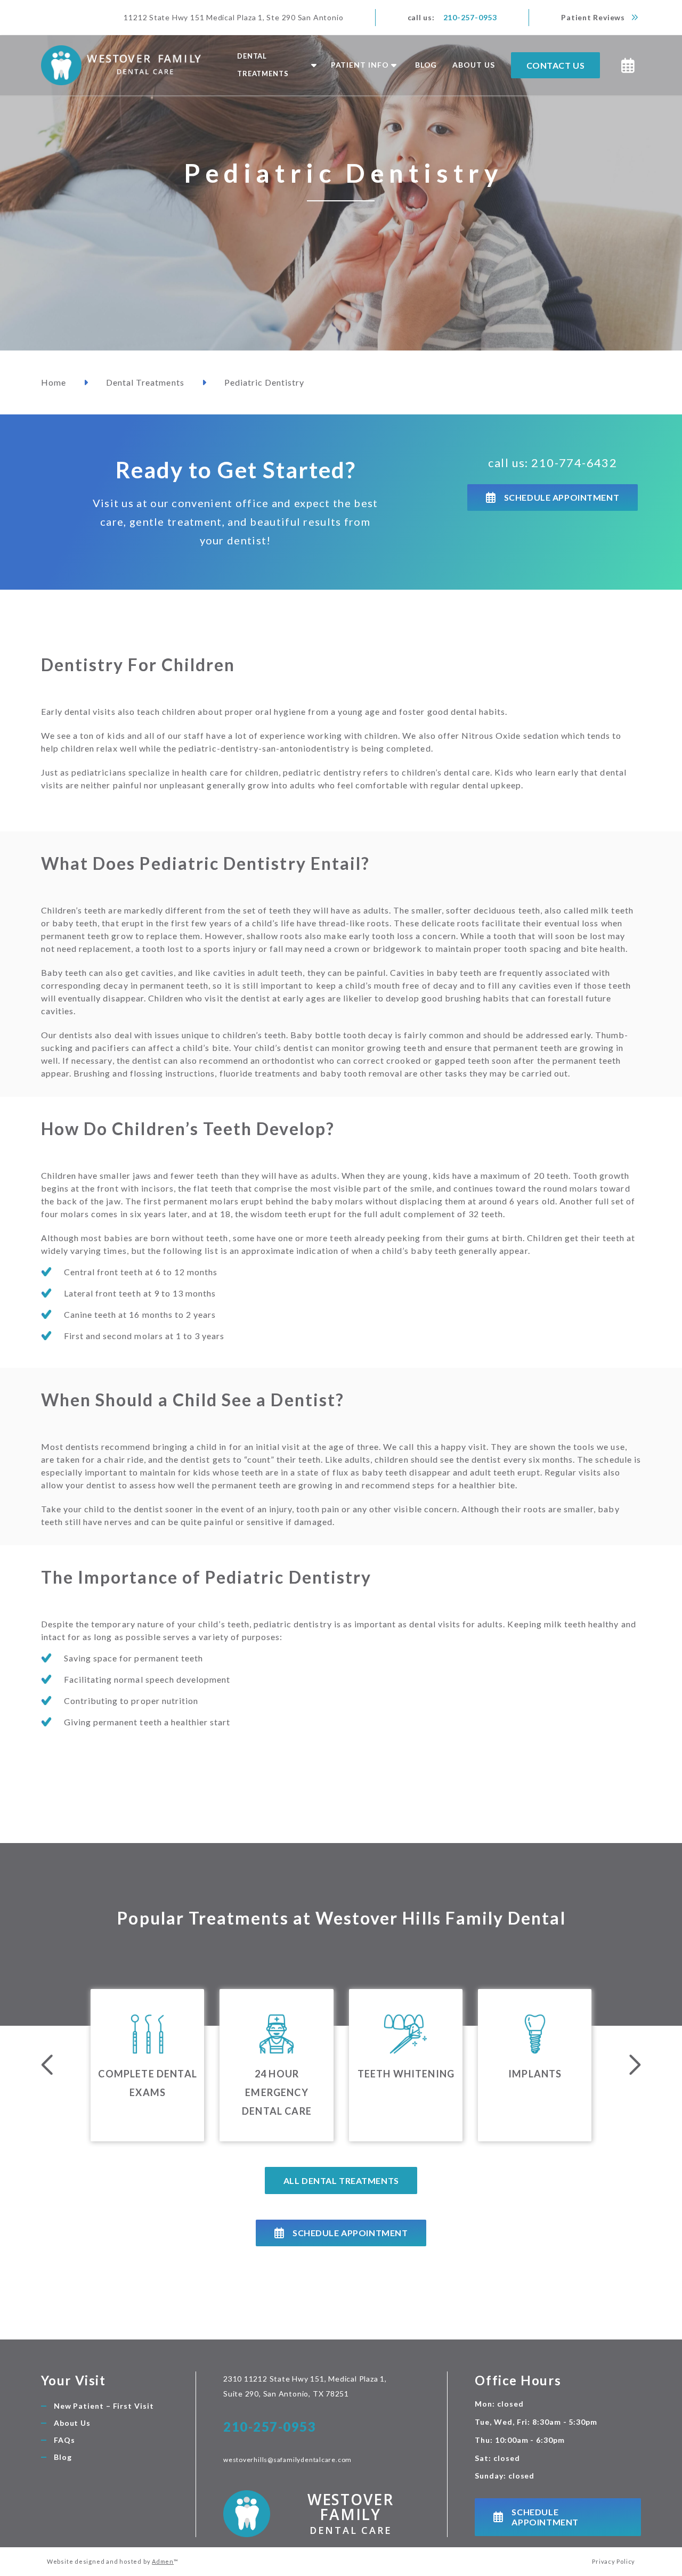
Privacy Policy (614, 2561)
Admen (163, 2561)
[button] (275, 65)
